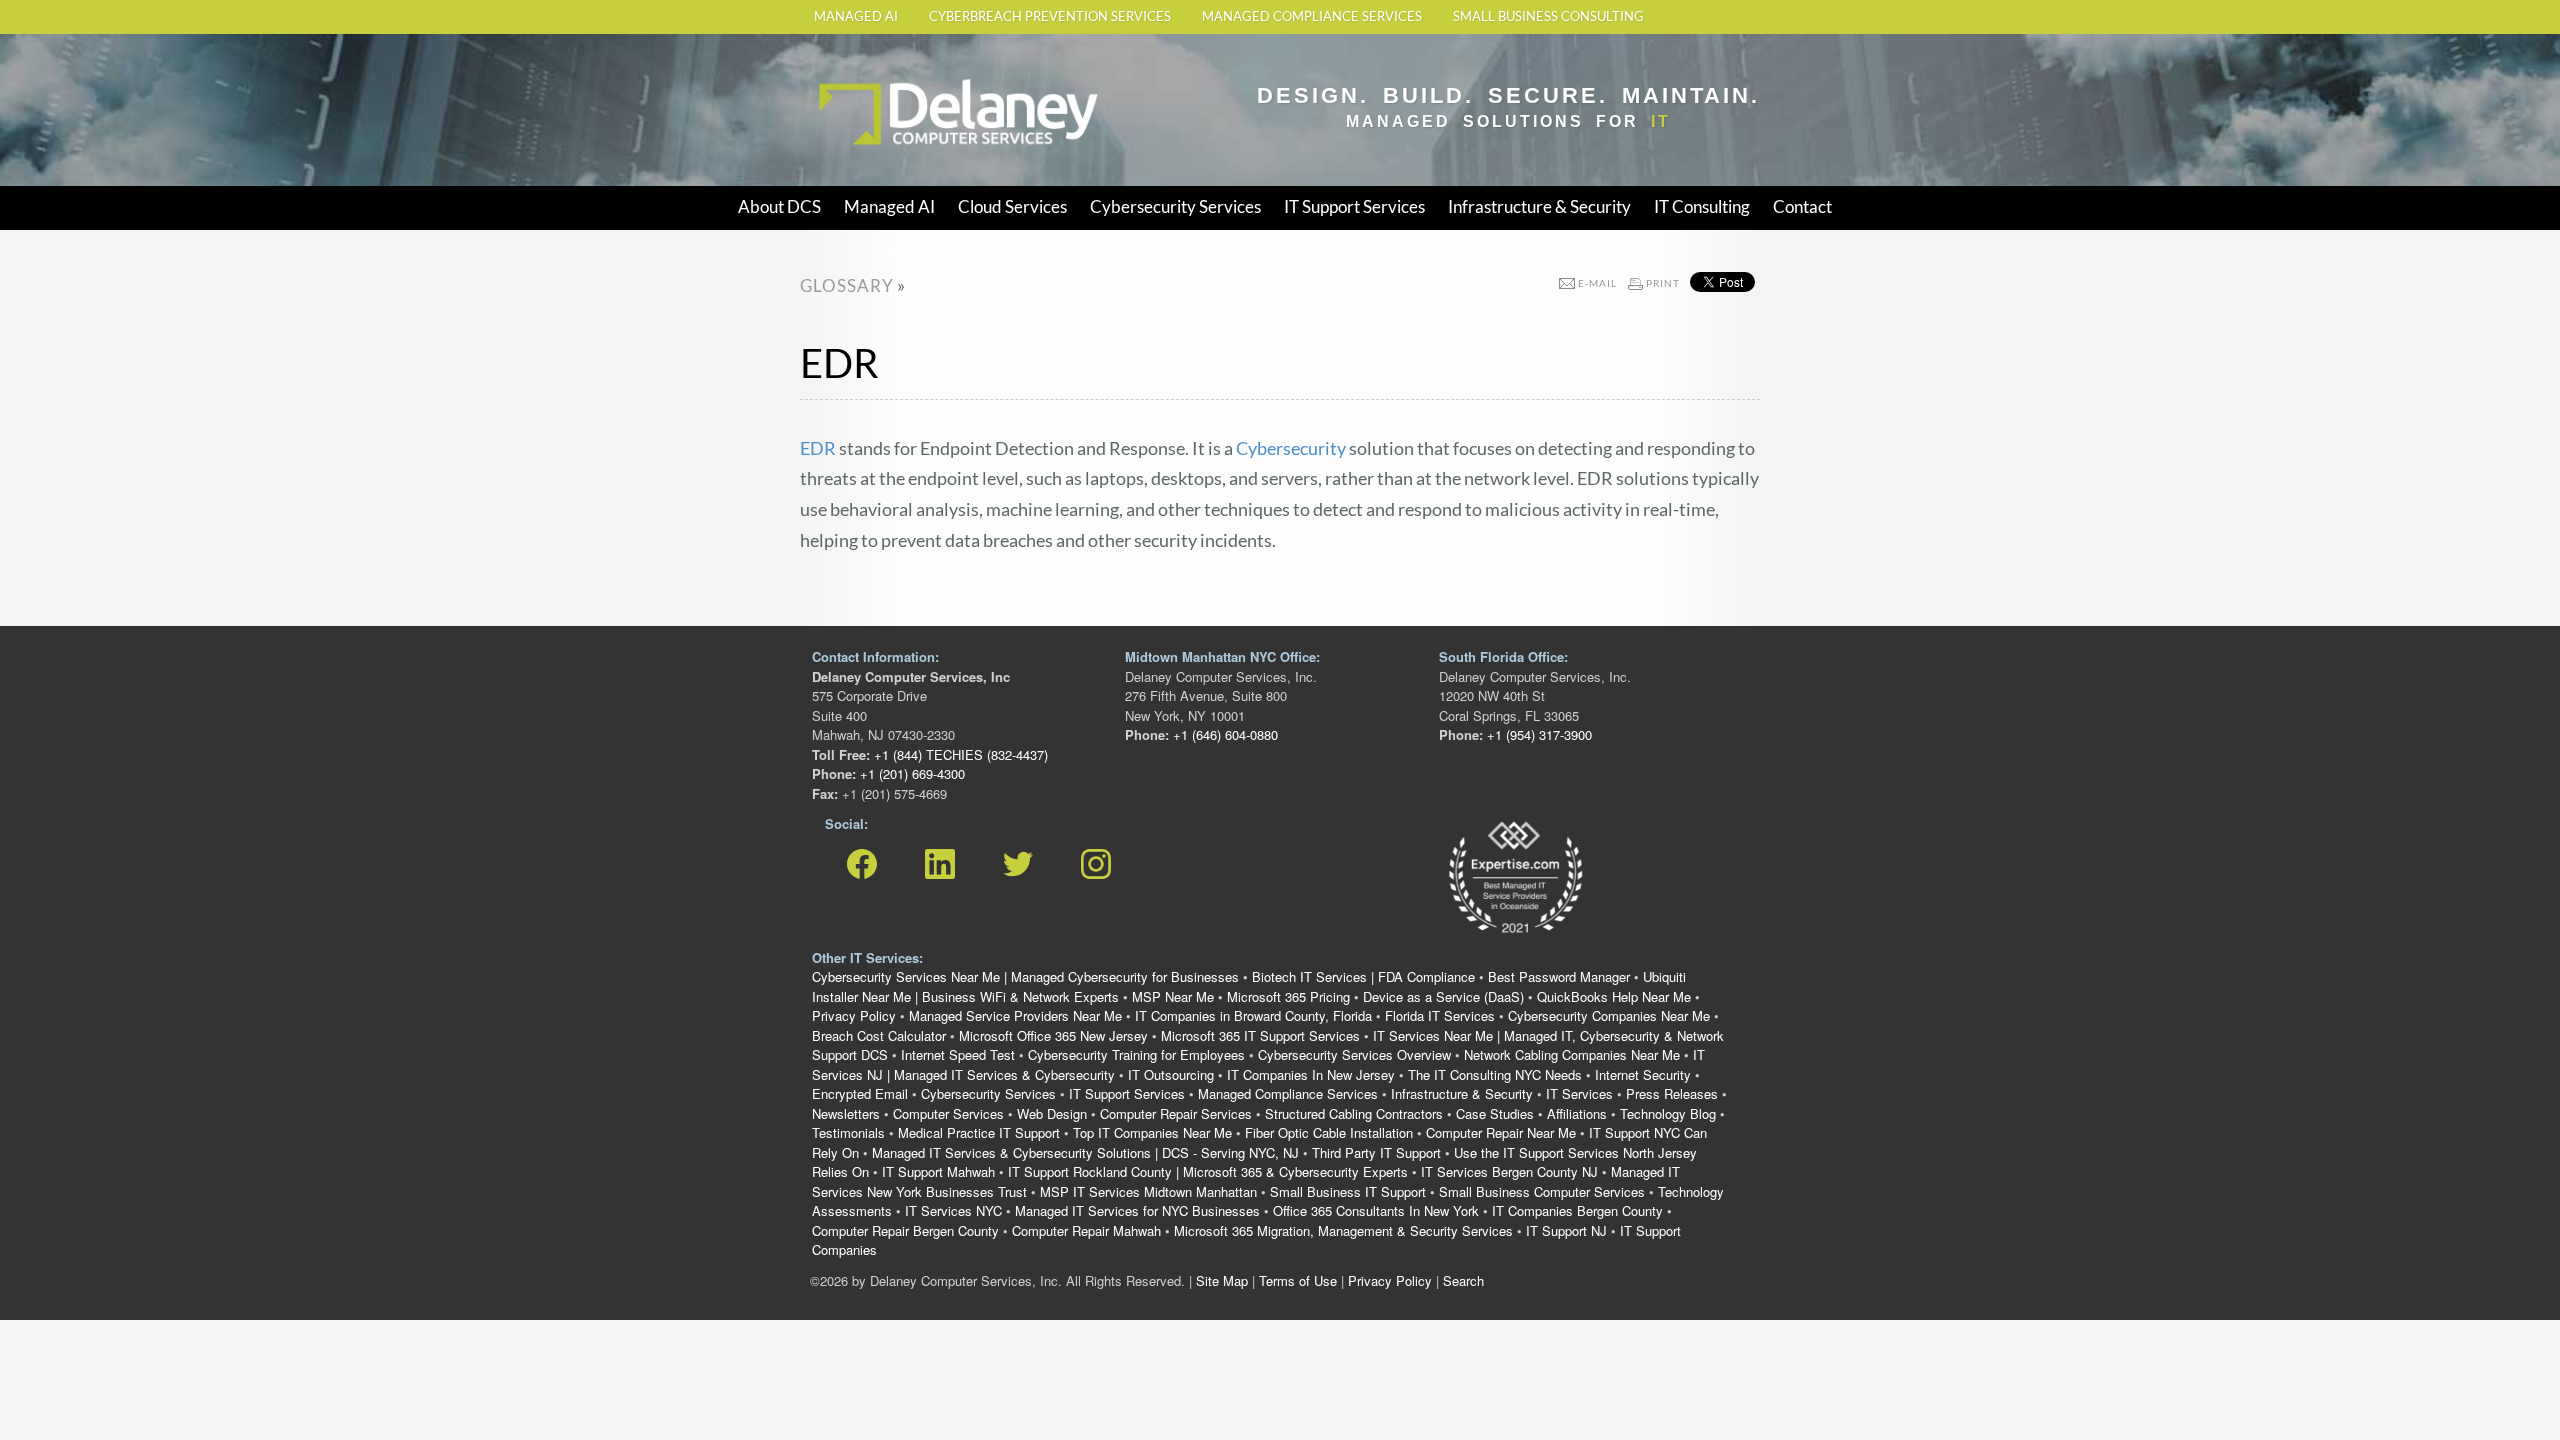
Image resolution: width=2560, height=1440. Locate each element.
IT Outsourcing (1171, 1074)
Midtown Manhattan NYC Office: (1222, 656)
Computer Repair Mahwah (1086, 1230)
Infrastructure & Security (1539, 206)
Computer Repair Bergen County (905, 1230)
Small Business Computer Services (1542, 1191)
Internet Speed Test (958, 1054)
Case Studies (1495, 1113)
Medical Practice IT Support (979, 1132)
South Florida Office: (1503, 656)
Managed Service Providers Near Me (1015, 1015)
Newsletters (846, 1113)
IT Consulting (1702, 206)
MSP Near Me (1173, 996)
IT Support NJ (1566, 1230)
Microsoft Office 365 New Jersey (1053, 1035)
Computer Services (948, 1113)
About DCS (779, 206)
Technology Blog (1668, 1113)
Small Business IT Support (1348, 1191)
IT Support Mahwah (938, 1171)
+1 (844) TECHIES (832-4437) (959, 754)
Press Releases (1672, 1093)
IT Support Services (1354, 206)
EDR (818, 448)
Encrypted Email (860, 1093)
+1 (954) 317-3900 (1537, 734)
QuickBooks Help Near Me (1614, 996)
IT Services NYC (953, 1210)
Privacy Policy (854, 1015)
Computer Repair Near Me (1501, 1132)
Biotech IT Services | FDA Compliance (1363, 976)
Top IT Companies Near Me (1152, 1132)
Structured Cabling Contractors (1354, 1113)
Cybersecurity (1291, 448)
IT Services (1579, 1093)
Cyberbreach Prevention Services (1050, 16)
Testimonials (848, 1132)
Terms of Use (1298, 1280)
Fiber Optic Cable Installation (1329, 1132)
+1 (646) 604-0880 (1223, 734)
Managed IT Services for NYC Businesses (1137, 1210)
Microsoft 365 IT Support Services (1260, 1035)
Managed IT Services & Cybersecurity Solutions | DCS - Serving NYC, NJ (1085, 1152)
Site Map (1222, 1280)
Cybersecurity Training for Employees (1136, 1054)
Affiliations (1577, 1113)
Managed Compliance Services (1312, 16)
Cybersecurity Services (1175, 206)
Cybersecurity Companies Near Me (1609, 1015)
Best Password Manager (1559, 976)
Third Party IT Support (1376, 1152)
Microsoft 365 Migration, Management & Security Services (1343, 1230)
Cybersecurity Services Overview (1354, 1054)
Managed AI (856, 16)
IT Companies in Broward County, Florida (1253, 1015)
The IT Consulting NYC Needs (1495, 1074)
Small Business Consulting (1548, 16)
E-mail (1597, 283)
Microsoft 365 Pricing (1288, 996)
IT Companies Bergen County (1577, 1210)
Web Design (1052, 1113)
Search (1463, 1280)
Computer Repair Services (1176, 1113)
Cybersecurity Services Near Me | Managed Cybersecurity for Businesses (1025, 976)
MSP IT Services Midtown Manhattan (1148, 1191)
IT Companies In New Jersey (1311, 1074)
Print (1663, 283)
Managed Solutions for (1508, 121)
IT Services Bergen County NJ (1509, 1171)
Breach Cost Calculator (879, 1035)
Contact (1802, 206)
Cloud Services (1012, 206)
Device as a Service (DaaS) (1443, 996)
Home (835, 72)
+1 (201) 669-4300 (910, 773)
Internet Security (1643, 1074)
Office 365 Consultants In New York (1376, 1210)
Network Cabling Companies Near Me (1572, 1054)
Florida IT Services (1440, 1015)
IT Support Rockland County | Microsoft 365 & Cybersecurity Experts (1208, 1171)
